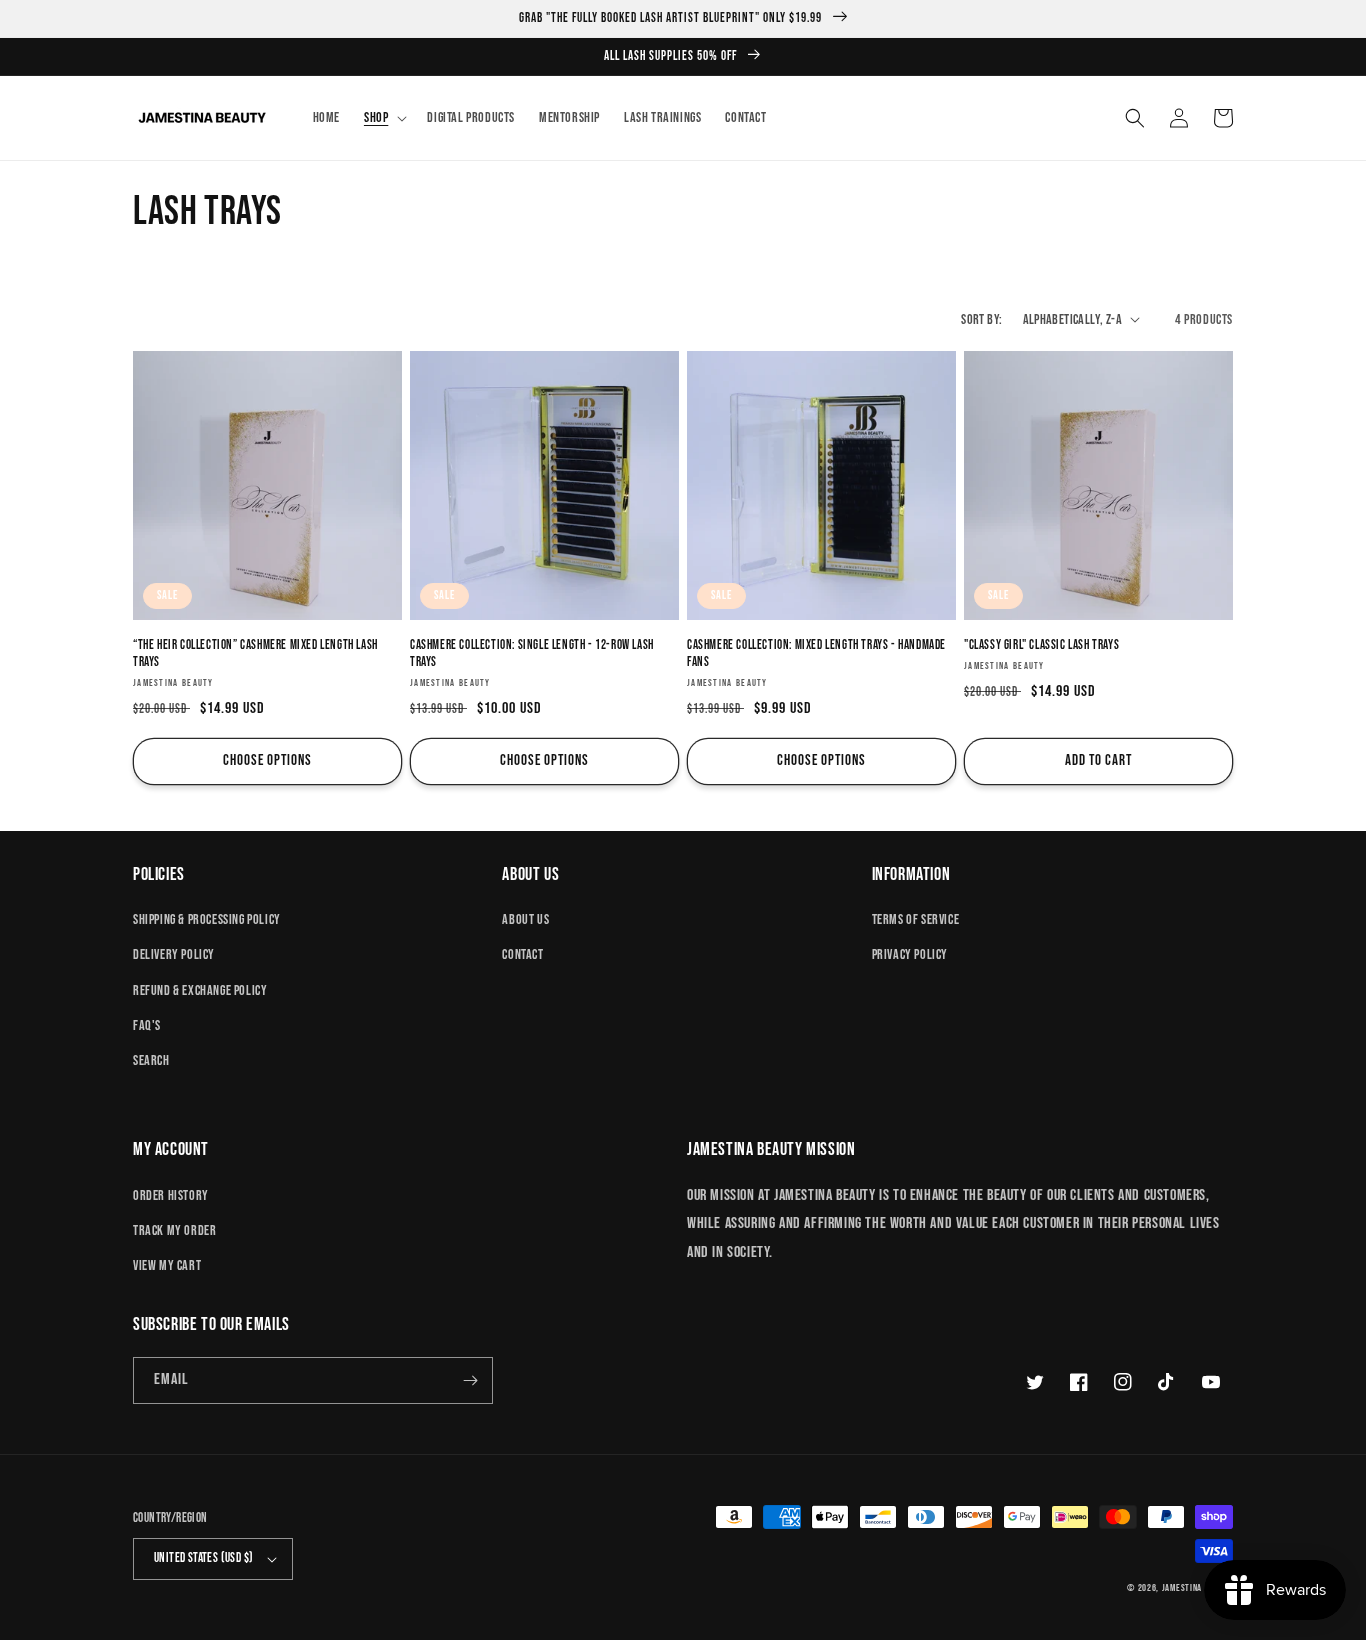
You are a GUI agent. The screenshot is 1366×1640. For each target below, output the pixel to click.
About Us (525, 919)
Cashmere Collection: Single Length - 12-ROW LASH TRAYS (532, 653)
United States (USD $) (203, 1558)
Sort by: (981, 319)
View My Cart (167, 1265)
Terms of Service (916, 919)
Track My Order (174, 1230)
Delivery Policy (174, 954)
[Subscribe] (470, 1380)
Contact (522, 954)
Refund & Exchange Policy (200, 990)
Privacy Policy (910, 954)
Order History (171, 1195)
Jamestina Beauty (1197, 1588)
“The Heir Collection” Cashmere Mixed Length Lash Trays (255, 653)
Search (151, 1060)
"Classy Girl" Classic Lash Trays (1041, 645)
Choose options (267, 760)
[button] (383, 118)
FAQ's (147, 1025)
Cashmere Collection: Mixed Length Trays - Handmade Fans (816, 653)
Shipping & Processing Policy (207, 919)
